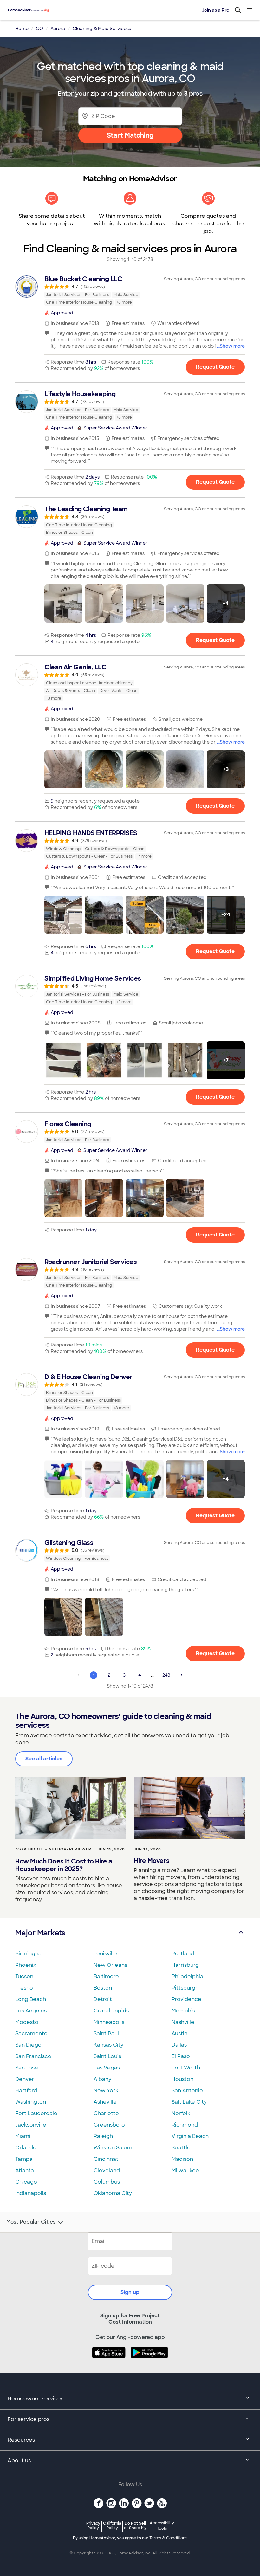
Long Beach (31, 1999)
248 (166, 1675)
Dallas (179, 2045)
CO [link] (39, 29)
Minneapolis (109, 2022)
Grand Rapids (111, 2011)
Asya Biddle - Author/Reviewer (53, 1849)
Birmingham (31, 1954)
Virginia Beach (190, 2136)
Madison (182, 2159)
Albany (102, 2079)
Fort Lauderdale (36, 2113)
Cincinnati (107, 2159)
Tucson (24, 1976)
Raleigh (103, 2136)
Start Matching (130, 135)
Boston (103, 1988)
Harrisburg (185, 1965)
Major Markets (40, 1933)
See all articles (44, 1759)
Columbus (107, 2182)
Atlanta (25, 2170)
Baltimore (106, 1976)
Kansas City (108, 2045)
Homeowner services (36, 2399)
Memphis (183, 2011)
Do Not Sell (135, 2525)
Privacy (93, 2525)
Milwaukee (185, 2170)
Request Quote (215, 367)
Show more (232, 346)
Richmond (185, 2125)
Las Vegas (107, 2068)
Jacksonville (31, 2125)
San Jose (27, 2068)
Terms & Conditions (168, 2538)
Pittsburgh (185, 1988)
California (112, 2525)
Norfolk (181, 2113)
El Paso (181, 2056)
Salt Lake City (189, 2102)
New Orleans (110, 1965)
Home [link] (22, 29)
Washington (31, 2102)
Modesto (27, 2022)
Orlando (26, 2148)
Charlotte (106, 2113)
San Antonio (187, 2091)
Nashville (183, 2022)
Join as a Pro (216, 10)
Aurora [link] (58, 29)
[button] (63, 604)
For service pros (29, 2419)
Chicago (26, 2182)
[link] (130, 290)
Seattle (181, 2148)
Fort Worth (186, 2068)
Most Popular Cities (31, 2222)
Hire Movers (152, 1861)
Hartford (26, 2091)
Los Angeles (31, 2011)
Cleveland (107, 2170)
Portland (183, 1954)
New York (106, 2091)
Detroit (103, 1999)
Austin (179, 2034)
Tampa (24, 2159)
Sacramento (31, 2034)
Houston (182, 2079)
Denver (25, 2079)
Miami (23, 2136)
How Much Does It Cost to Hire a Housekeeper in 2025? (64, 1865)
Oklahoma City (113, 2193)
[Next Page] (182, 1675)
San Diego (28, 2045)
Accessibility (162, 2526)
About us (19, 2460)
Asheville (105, 2102)
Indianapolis (31, 2193)
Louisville (105, 1954)
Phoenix (26, 1965)
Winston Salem (113, 2148)
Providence (186, 1999)
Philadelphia (187, 1976)
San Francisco (33, 2056)
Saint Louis (107, 2056)
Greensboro (109, 2125)
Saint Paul (106, 2034)
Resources (21, 2440)
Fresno (24, 1988)
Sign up (130, 2292)
